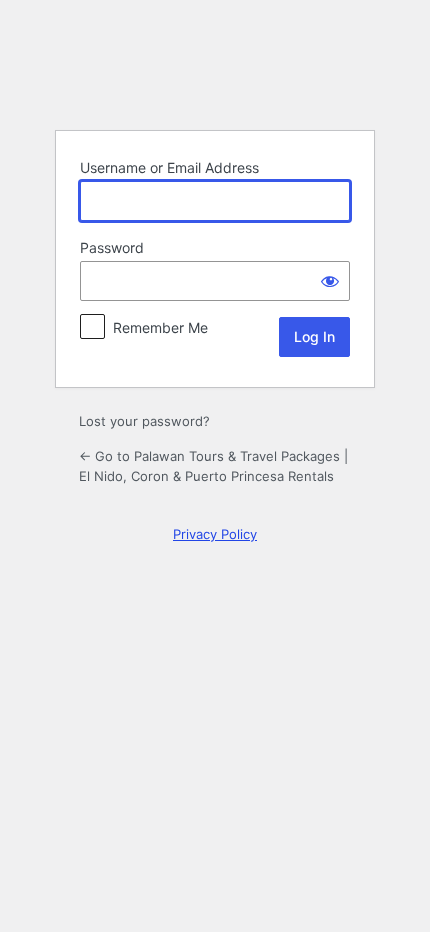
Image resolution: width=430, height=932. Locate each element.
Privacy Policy (215, 534)
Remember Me (160, 327)
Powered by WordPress (215, 64)
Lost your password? (144, 421)
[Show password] (330, 281)
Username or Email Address (169, 167)
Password (112, 247)
